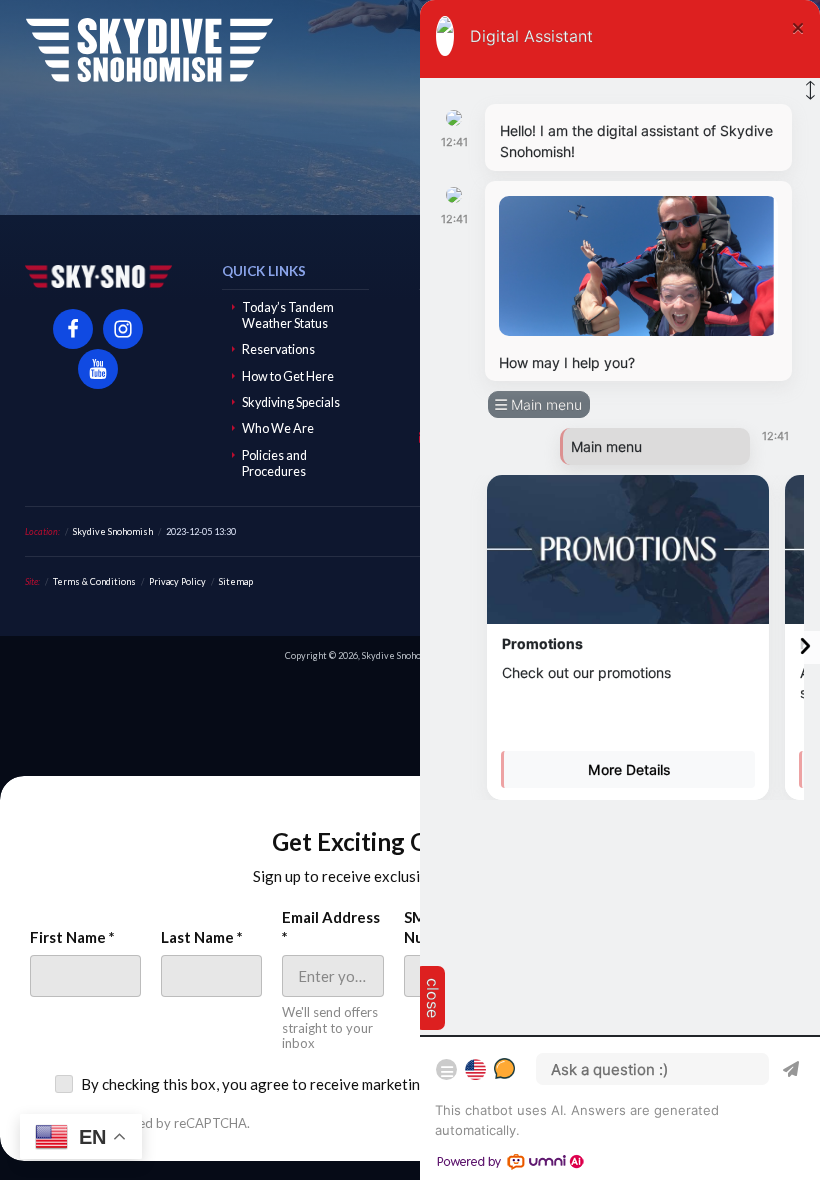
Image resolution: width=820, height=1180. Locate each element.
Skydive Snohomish (149, 50)
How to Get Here (288, 376)
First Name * (72, 937)
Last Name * (202, 937)
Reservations (278, 349)
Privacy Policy (177, 581)
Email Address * (331, 927)
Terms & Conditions (94, 581)
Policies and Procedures (274, 463)
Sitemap (236, 581)
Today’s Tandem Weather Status (288, 315)
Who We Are (278, 428)
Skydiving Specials (291, 402)
